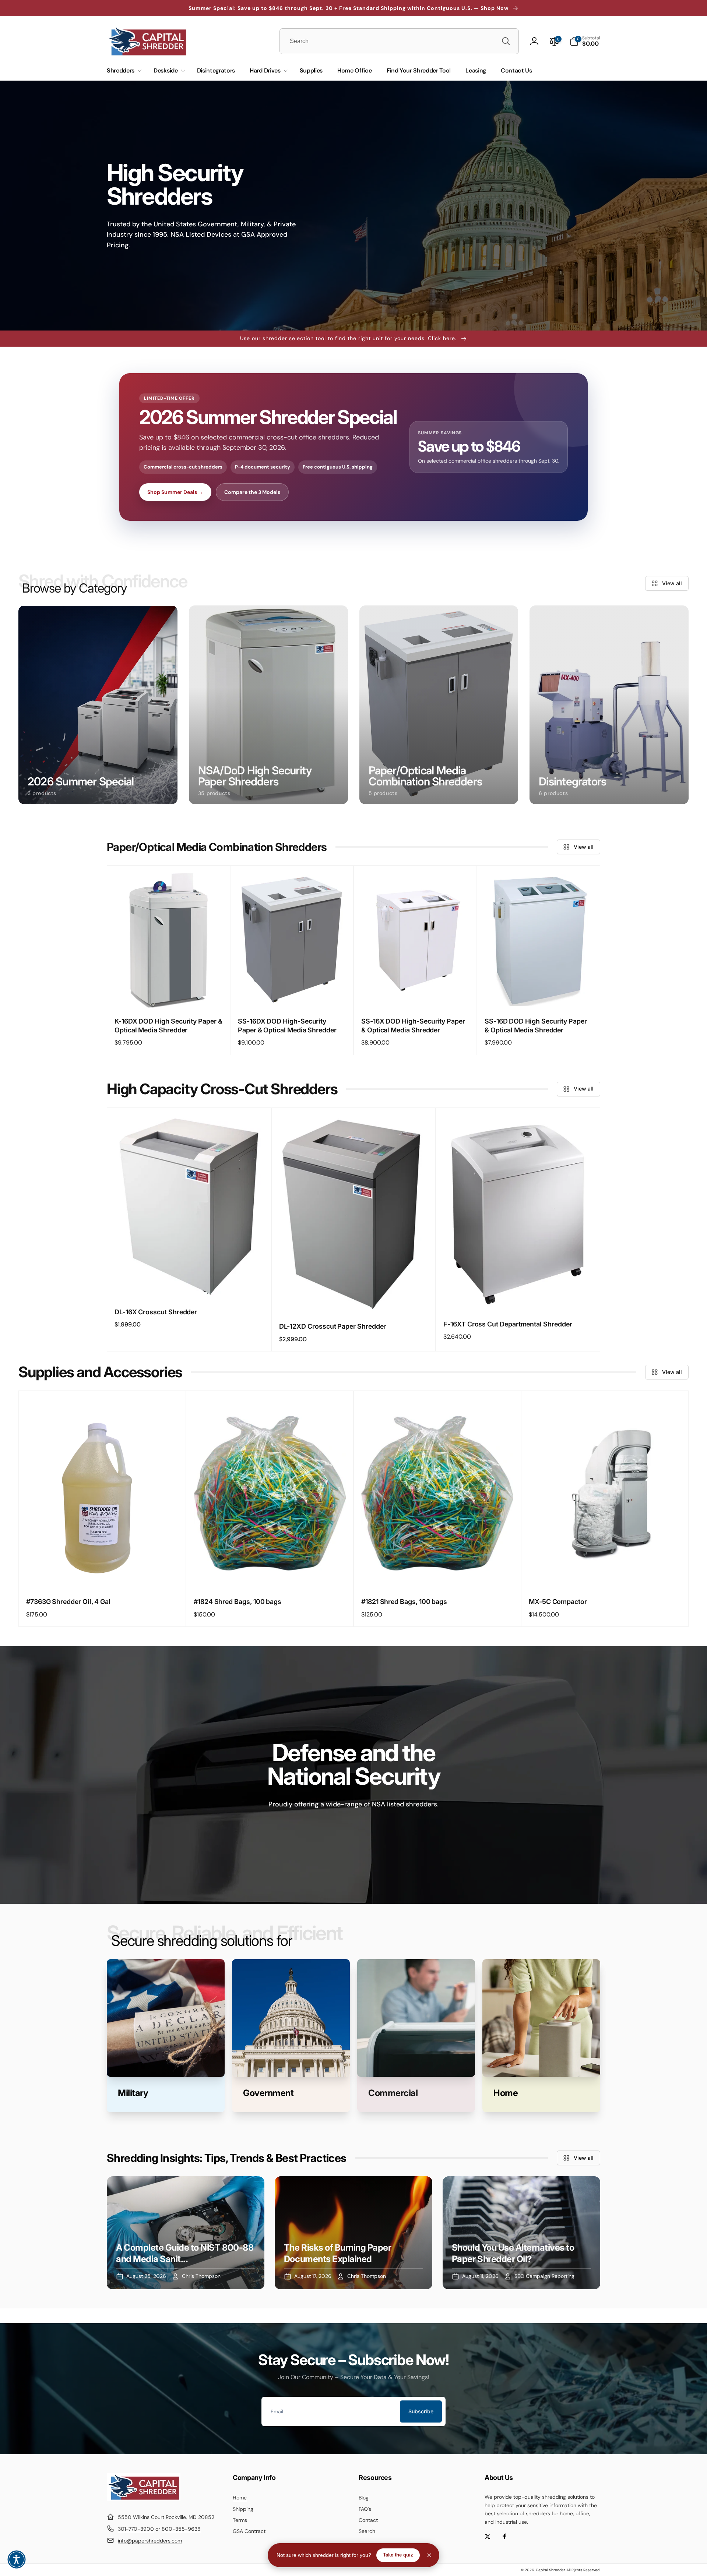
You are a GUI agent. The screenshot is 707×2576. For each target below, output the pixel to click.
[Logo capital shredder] (144, 2499)
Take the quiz (398, 2555)
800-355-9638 (181, 2529)
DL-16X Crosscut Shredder (156, 1312)
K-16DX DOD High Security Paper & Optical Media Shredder (168, 1025)
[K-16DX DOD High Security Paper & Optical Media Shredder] (169, 994)
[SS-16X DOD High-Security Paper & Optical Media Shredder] (416, 994)
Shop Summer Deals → (175, 492)
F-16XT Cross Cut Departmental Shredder (508, 1324)
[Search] (506, 41)
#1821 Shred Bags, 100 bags (404, 1602)
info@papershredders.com (150, 2541)
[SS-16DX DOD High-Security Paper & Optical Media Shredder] (292, 994)
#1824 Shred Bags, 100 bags (238, 1602)
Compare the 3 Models (252, 492)
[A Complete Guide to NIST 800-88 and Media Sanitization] (186, 2233)
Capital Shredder (551, 2570)
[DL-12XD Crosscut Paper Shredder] (354, 1299)
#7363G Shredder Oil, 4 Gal (68, 1602)
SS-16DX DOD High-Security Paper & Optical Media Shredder (287, 1025)
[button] (585, 41)
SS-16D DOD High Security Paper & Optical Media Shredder (536, 1025)
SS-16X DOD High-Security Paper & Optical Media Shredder (413, 1025)
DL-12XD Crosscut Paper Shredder (333, 1326)
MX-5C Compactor (558, 1602)
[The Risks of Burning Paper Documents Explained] (353, 2233)
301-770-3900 (136, 2529)
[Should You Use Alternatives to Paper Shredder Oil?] (521, 2233)
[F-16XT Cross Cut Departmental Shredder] (518, 1297)
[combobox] (399, 41)
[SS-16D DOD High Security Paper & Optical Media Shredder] (539, 994)
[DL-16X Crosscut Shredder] (189, 1285)
